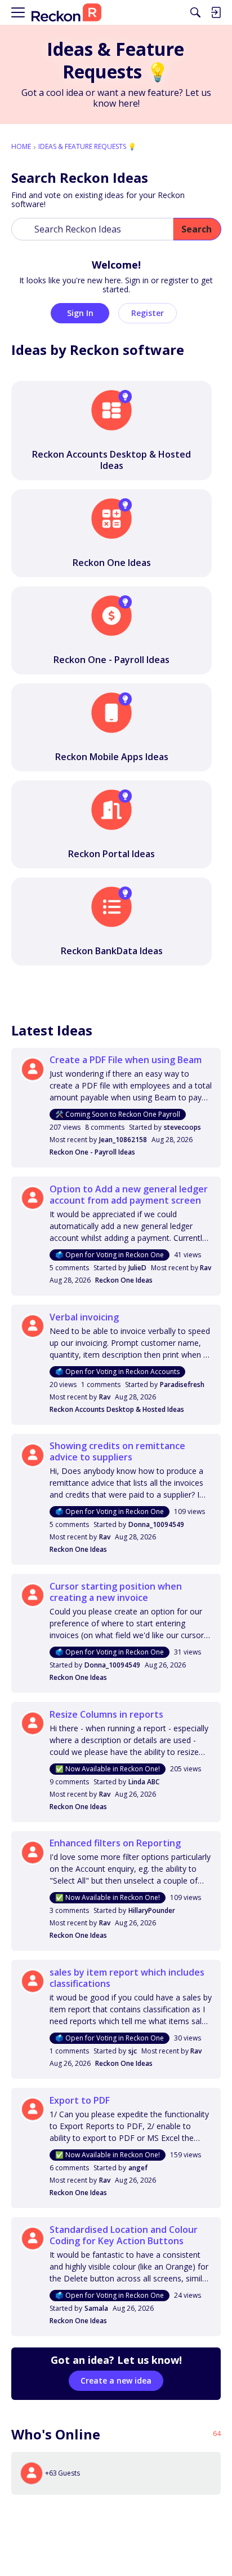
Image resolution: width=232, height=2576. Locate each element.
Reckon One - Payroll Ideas (92, 1152)
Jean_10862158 (123, 1140)
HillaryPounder (152, 1910)
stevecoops (182, 1127)
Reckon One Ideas (124, 1280)
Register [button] (148, 313)
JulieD (137, 1268)
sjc (133, 2051)
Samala (96, 2308)
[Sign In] (216, 12)
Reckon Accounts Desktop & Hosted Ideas (117, 1409)
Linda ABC (144, 1782)
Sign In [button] (80, 313)
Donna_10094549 (156, 1524)
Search (197, 229)
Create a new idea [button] (116, 2380)
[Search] (195, 12)
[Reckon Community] (66, 13)
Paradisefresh (182, 1384)
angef (138, 2168)
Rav (206, 1268)
